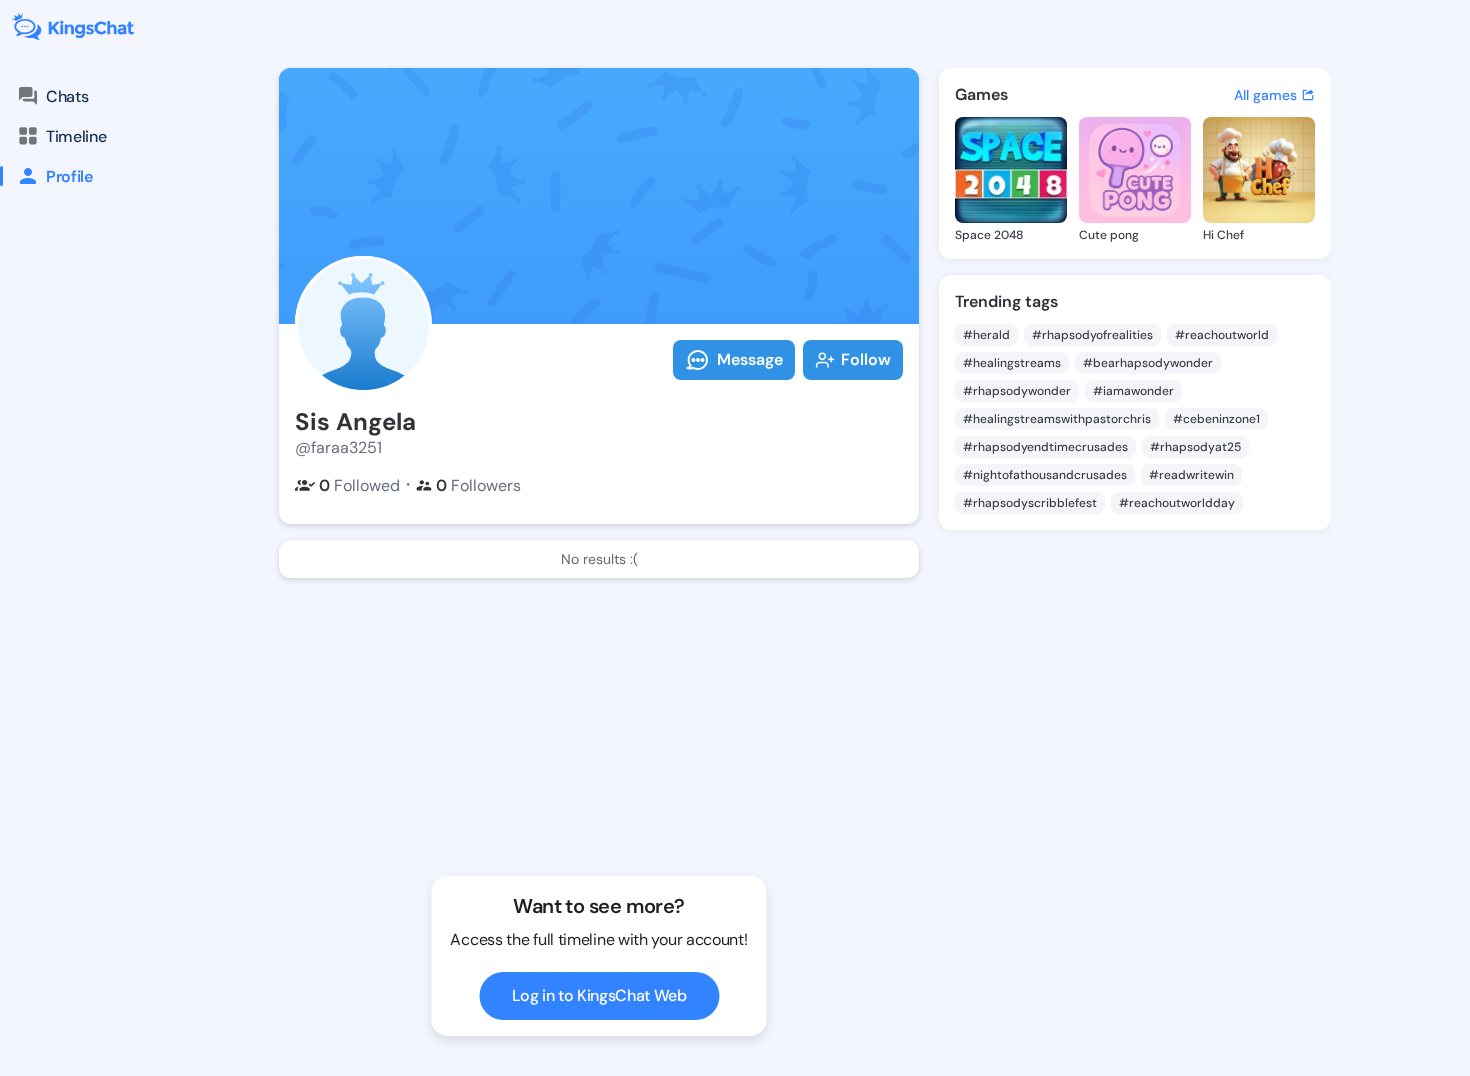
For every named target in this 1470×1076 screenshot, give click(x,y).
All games (1265, 95)
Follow (866, 359)
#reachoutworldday (1177, 503)
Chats (67, 96)
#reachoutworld (1222, 335)
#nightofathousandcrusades (1045, 475)
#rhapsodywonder (1017, 391)
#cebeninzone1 (1216, 419)
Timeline (76, 136)
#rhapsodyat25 (1195, 447)
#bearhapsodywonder (1148, 363)
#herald (986, 335)
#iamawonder (1133, 391)
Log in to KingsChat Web (599, 995)
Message (750, 359)
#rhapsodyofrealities (1092, 335)
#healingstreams (1012, 363)
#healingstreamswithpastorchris (1057, 419)
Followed (359, 485)
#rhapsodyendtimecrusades (1045, 447)
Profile (69, 176)
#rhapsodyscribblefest (1030, 503)
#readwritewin (1191, 475)
